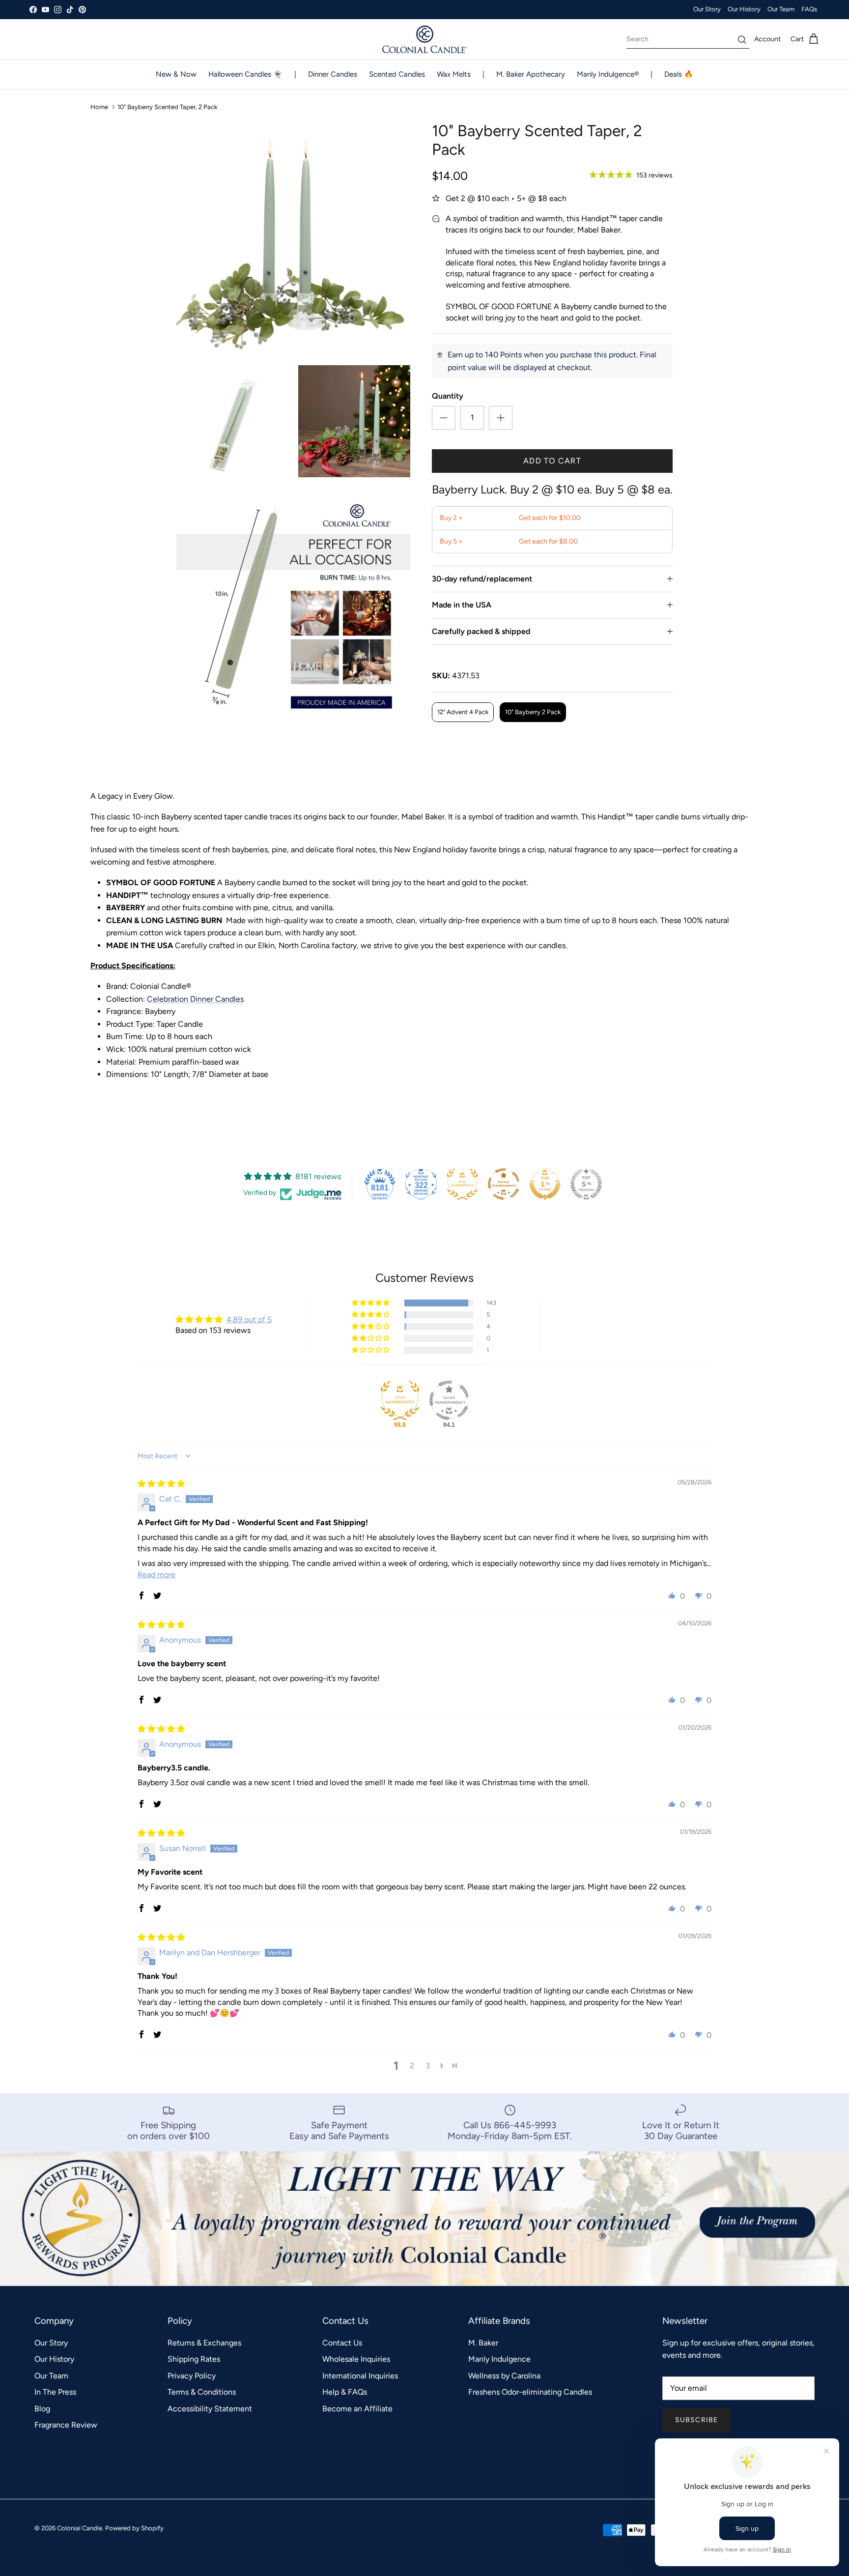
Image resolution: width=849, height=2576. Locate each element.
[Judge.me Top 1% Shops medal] (545, 1184)
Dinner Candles (333, 74)
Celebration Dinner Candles (195, 999)
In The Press (55, 2392)
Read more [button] (156, 1575)
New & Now (176, 74)
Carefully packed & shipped (481, 631)
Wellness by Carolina (504, 2376)
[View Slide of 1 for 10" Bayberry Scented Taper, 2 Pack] (293, 238)
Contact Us (342, 2343)
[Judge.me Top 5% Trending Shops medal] (586, 1184)
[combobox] (688, 39)
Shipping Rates (194, 2359)
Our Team (781, 9)
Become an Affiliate (357, 2409)
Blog (42, 2409)
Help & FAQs (345, 2392)
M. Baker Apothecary (531, 74)
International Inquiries (360, 2376)
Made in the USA (462, 605)
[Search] (742, 40)
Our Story (707, 9)
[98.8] (400, 1400)
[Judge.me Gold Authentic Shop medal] (462, 1184)
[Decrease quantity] (444, 418)
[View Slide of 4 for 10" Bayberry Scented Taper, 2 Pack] (293, 604)
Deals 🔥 (679, 74)
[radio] (463, 712)
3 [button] (428, 2066)
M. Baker (483, 2343)
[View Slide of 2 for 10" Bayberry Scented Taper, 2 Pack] (232, 421)
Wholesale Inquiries (356, 2359)
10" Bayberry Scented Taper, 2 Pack (167, 107)
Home (99, 107)
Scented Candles (397, 74)
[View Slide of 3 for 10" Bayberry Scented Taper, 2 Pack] (354, 421)
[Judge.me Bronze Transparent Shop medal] (504, 1184)
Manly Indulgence (499, 2359)
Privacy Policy (192, 2376)
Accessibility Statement (210, 2409)
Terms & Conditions (202, 2392)
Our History (744, 9)
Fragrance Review (66, 2425)
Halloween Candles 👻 (245, 74)
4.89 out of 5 (249, 1319)
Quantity (448, 396)
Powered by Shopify (134, 2528)
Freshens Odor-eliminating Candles (530, 2392)
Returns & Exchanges (204, 2343)
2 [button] (412, 2066)
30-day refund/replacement (482, 579)
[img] (161, 1484)
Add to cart (552, 461)
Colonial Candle (80, 2528)
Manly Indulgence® (608, 74)
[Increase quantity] (501, 418)
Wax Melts (454, 74)
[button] (371, 1303)
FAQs (809, 9)
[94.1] (449, 1400)
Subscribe (696, 2420)
